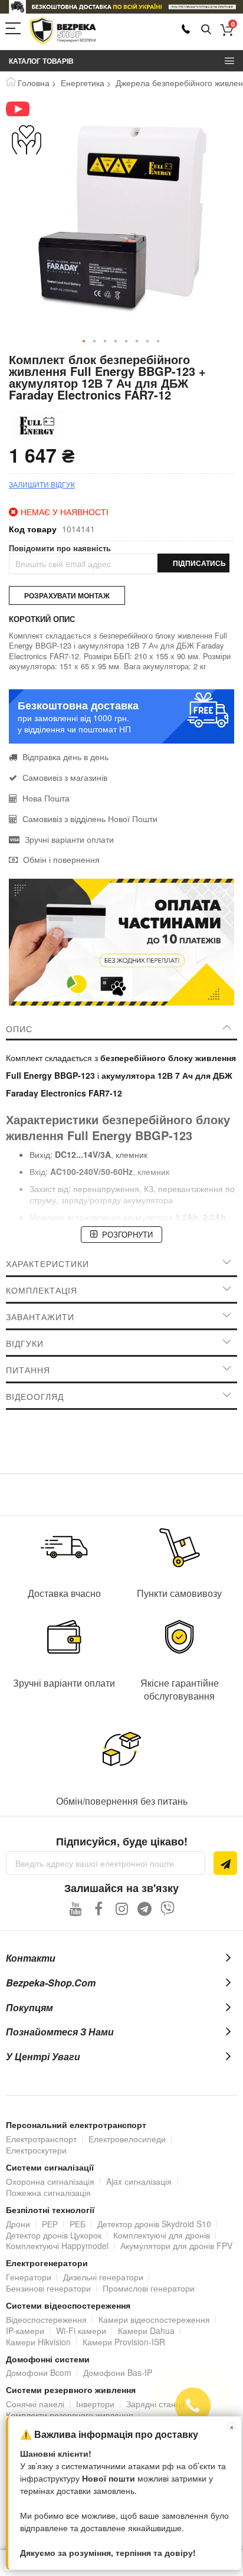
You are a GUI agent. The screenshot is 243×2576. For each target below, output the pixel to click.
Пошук (206, 30)
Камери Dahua (146, 2330)
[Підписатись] (225, 1863)
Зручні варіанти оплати (69, 839)
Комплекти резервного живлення (70, 2415)
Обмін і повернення (61, 859)
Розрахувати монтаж (67, 595)
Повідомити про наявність (60, 548)
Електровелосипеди (127, 2139)
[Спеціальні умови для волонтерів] (27, 140)
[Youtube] (76, 1908)
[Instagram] (122, 1908)
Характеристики (47, 1264)
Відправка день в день (65, 757)
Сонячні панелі (35, 2404)
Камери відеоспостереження (154, 2319)
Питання (28, 1370)
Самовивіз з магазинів (65, 777)
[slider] (121, 7)
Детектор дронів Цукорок (54, 2235)
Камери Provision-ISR (124, 2342)
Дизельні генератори (103, 2277)
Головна (34, 83)
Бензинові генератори (48, 2288)
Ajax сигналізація (139, 2181)
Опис (19, 1029)
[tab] (121, 1029)
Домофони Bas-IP (118, 2372)
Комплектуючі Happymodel (57, 2246)
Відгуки (25, 1343)
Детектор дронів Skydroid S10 (154, 2224)
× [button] (232, 2426)
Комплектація (42, 1290)
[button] (84, 342)
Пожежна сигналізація (48, 2192)
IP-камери (25, 2330)
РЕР (50, 2224)
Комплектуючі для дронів (162, 2235)
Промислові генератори (149, 2288)
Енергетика (83, 83)
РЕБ (78, 2224)
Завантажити (40, 1317)
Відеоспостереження (46, 2319)
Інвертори (95, 2404)
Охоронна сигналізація (50, 2181)
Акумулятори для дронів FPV (176, 2246)
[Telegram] (145, 1908)
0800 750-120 (186, 29)
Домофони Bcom (39, 2372)
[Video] (27, 109)
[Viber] (168, 1908)
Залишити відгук (42, 484)
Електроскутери (36, 2150)
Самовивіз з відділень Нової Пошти (90, 819)
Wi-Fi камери (81, 2330)
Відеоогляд (35, 1396)
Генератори (29, 2277)
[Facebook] (99, 1908)
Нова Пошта (46, 798)
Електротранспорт (41, 2139)
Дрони (18, 2224)
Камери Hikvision (38, 2342)
